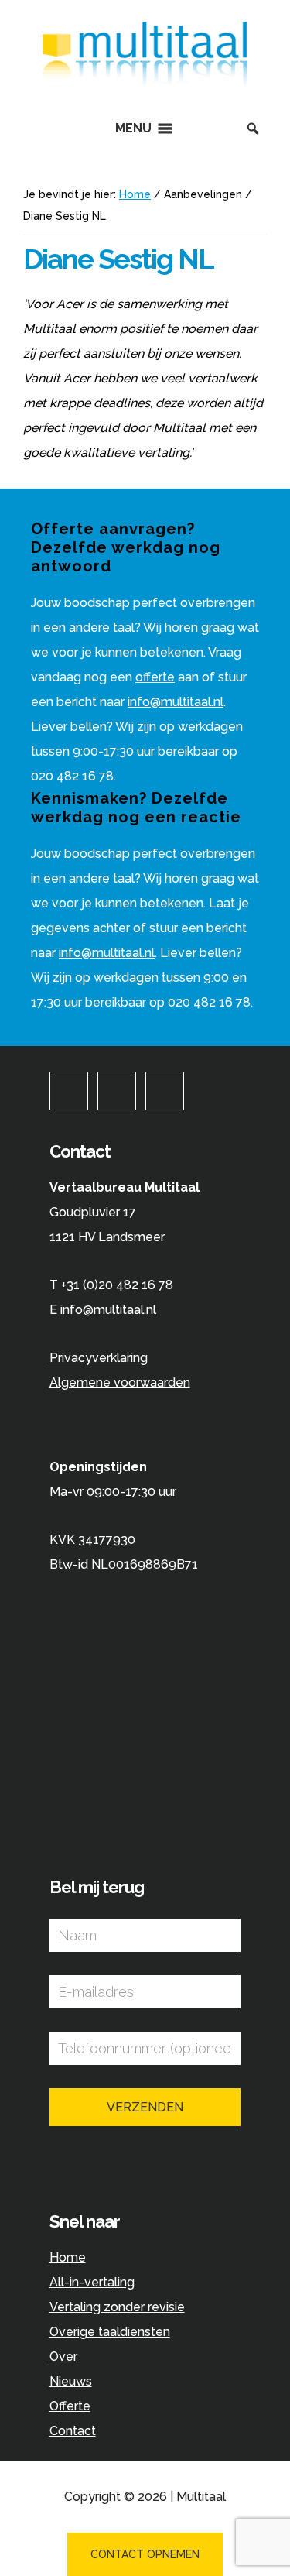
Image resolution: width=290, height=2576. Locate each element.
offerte (155, 677)
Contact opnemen (145, 2554)
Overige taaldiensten (110, 2332)
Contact (73, 2431)
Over (63, 2356)
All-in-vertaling (92, 2282)
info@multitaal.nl (176, 702)
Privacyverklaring (99, 1358)
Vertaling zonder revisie (117, 2307)
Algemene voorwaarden (120, 1382)
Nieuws (71, 2381)
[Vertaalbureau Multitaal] (145, 84)
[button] (133, 129)
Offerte (70, 2406)
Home (68, 2257)
